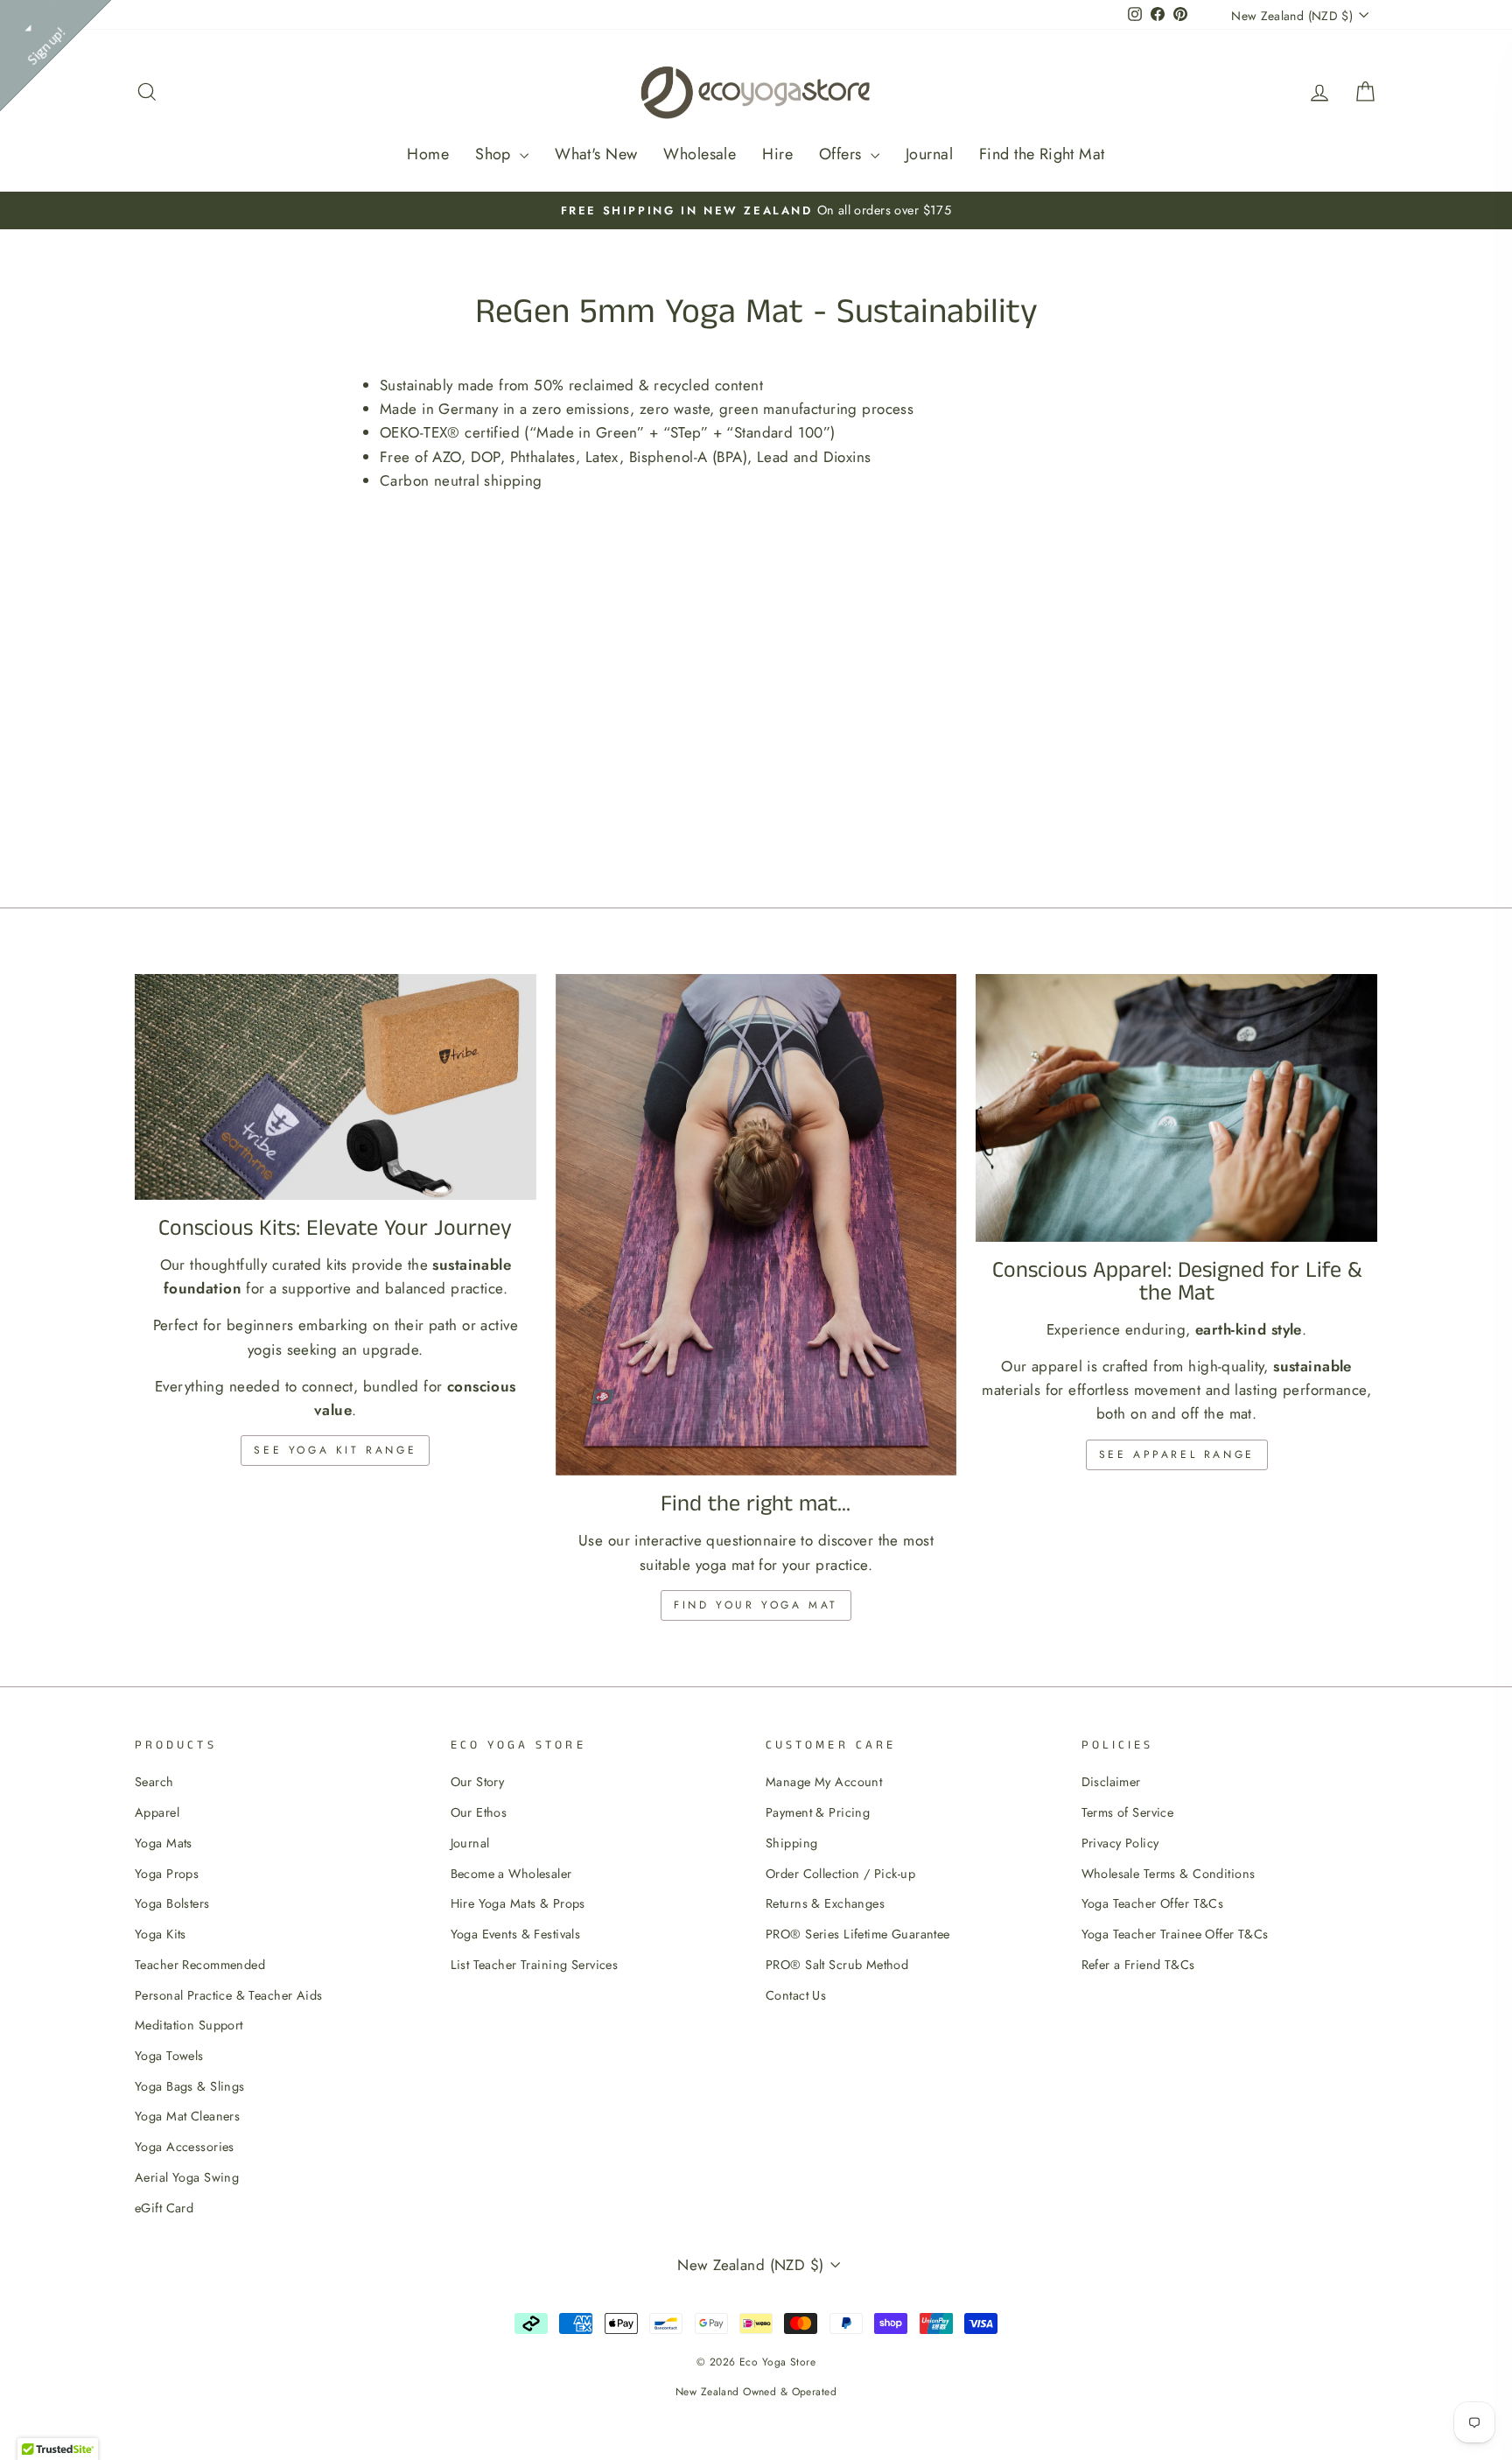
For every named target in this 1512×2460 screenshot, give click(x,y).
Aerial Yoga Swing (187, 2177)
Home (428, 154)
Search (154, 1782)
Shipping (791, 1843)
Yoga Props (167, 1874)
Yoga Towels (169, 2056)
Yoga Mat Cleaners (187, 2116)
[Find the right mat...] (756, 1225)
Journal (929, 154)
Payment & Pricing (818, 1812)
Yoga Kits (161, 1934)
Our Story (478, 1782)
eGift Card (164, 2208)
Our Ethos (479, 1812)
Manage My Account (824, 1782)
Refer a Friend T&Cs (1138, 1965)
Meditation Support (189, 2025)
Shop (495, 154)
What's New (596, 154)
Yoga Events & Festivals (516, 1934)
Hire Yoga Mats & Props (518, 1903)
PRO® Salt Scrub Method (837, 1965)
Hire (777, 154)
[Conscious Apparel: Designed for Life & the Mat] (1176, 1108)
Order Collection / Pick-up (840, 1874)
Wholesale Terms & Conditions (1169, 1874)
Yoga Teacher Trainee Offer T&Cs (1175, 1934)
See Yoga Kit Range (335, 1450)
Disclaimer (1111, 1782)
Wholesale (700, 154)
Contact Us (796, 1995)
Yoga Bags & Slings (190, 2086)
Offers (843, 154)
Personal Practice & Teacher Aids (229, 1995)
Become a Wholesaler (511, 1874)
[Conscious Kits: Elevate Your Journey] (336, 1087)
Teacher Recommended (200, 1965)
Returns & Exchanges (825, 1903)
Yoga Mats (164, 1843)
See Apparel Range (1177, 1454)
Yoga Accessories (185, 2147)
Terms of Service (1128, 1812)
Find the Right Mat (1042, 154)
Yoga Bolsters (172, 1903)
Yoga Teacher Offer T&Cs (1153, 1903)
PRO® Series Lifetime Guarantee (858, 1934)
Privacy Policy (1120, 1843)
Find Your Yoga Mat (756, 1605)
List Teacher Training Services (535, 1965)
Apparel (157, 1812)
